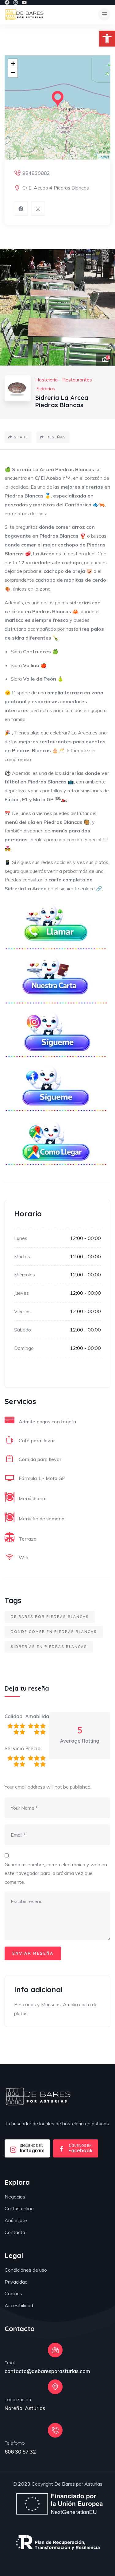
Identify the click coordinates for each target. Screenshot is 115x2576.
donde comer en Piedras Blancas (54, 1632)
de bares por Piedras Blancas (50, 1617)
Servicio (14, 1748)
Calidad (13, 1716)
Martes (22, 1256)
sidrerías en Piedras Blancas (49, 1647)
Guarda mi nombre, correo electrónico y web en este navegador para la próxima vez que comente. (56, 1873)
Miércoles (25, 1275)
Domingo (24, 1348)
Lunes (21, 1238)
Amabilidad (36, 1716)
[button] (107, 39)
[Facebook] (7, 2)
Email (10, 2363)
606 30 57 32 (20, 2452)
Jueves (21, 1293)
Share (21, 437)
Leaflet (104, 157)
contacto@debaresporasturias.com (47, 2371)
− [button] (13, 73)
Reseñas (56, 437)
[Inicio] (24, 15)
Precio (33, 1748)
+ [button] (13, 64)
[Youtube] (24, 2)
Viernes (22, 1311)
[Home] (38, 2097)
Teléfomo (15, 2443)
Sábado (23, 1330)
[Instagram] (16, 2)
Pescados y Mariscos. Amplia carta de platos (56, 2009)
